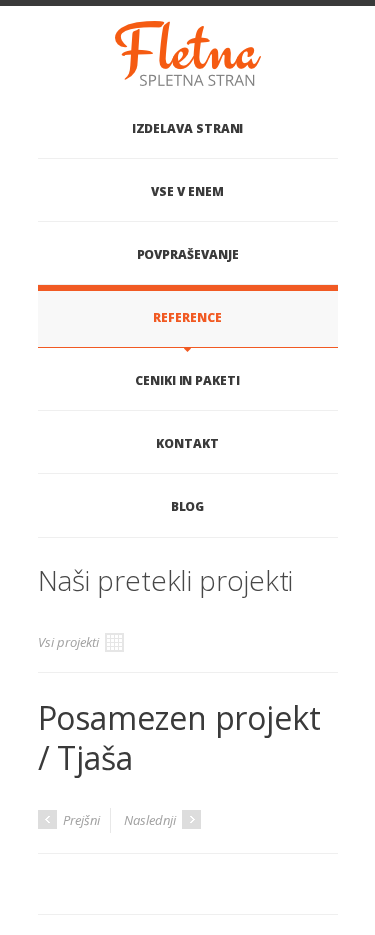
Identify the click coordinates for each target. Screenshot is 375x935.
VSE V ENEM (187, 191)
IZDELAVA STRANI (188, 128)
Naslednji (151, 820)
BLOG (188, 506)
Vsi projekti (70, 642)
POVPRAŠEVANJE (188, 254)
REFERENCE (187, 317)
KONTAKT (187, 443)
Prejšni (80, 820)
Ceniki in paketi (187, 380)
